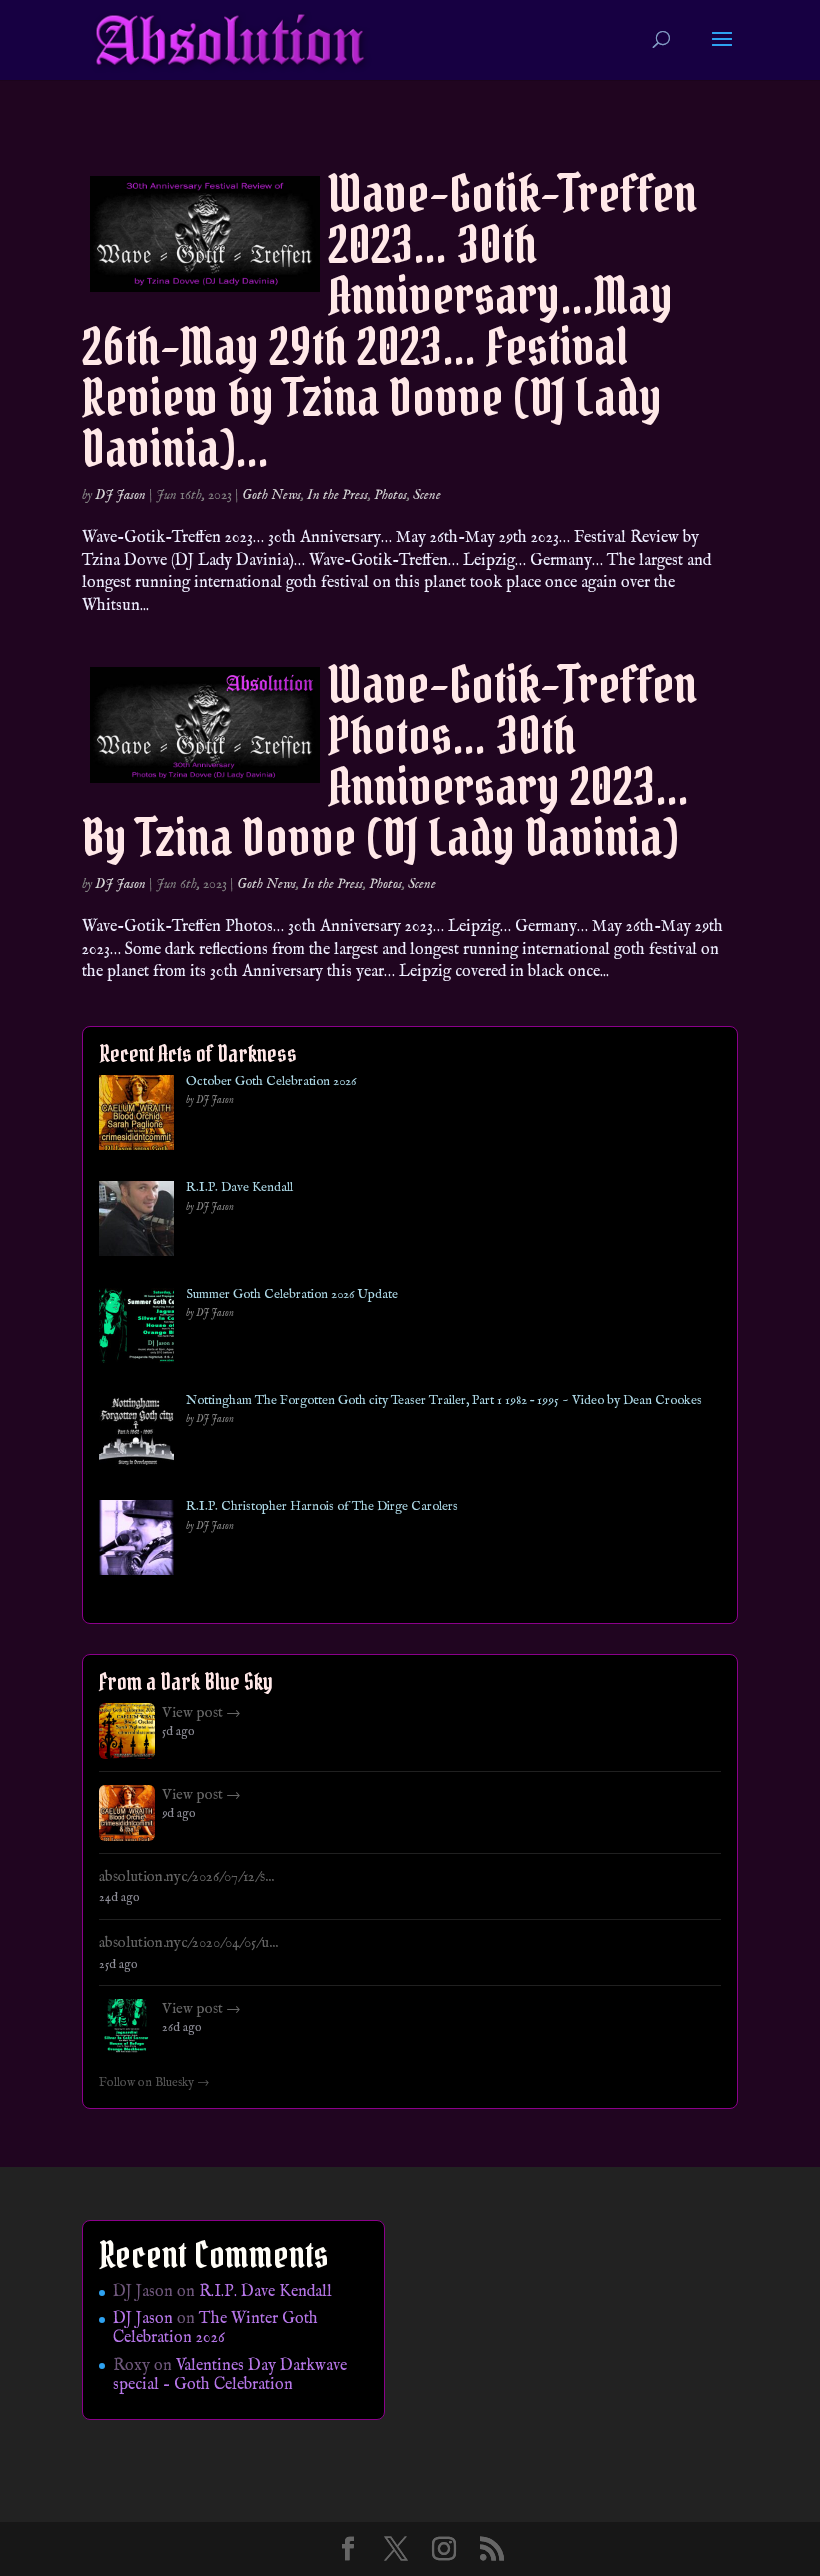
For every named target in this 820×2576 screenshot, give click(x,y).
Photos (390, 495)
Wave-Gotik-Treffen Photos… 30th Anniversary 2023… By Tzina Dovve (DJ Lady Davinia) (389, 761)
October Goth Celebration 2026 (271, 1082)
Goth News (271, 495)
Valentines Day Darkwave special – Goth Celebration (230, 2375)
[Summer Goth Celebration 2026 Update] (136, 1329)
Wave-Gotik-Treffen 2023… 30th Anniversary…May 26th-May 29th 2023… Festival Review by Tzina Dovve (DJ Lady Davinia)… (389, 321)
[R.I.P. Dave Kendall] (136, 1222)
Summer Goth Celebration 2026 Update (292, 1295)
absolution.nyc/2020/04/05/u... (188, 1943)
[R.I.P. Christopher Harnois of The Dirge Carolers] (136, 1541)
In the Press (337, 495)
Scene (427, 495)
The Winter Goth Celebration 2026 (215, 2328)
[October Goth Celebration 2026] (136, 1116)
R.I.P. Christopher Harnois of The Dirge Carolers (322, 1507)
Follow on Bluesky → (154, 2083)
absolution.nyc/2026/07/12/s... (186, 1877)
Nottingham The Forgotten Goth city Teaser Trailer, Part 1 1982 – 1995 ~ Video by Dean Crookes (444, 1401)
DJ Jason (120, 495)
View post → (201, 1713)
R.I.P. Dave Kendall (239, 1188)
